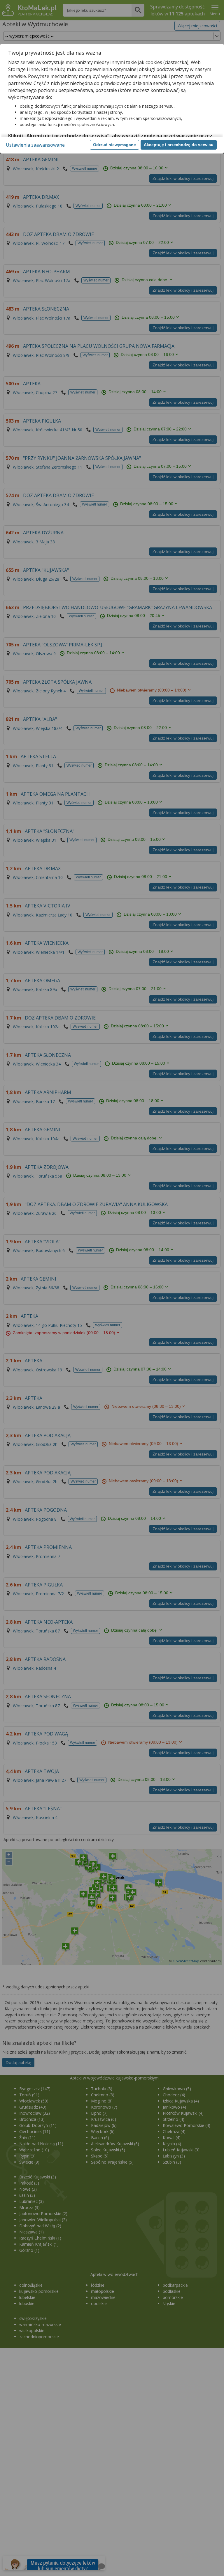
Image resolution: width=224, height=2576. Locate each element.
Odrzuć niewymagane (114, 145)
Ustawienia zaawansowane (35, 145)
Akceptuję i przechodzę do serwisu (179, 145)
